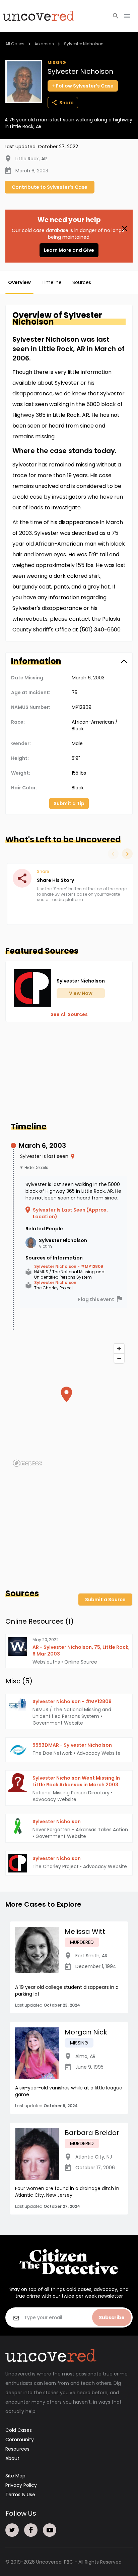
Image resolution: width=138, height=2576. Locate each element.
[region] (69, 1405)
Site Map (15, 2476)
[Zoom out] (119, 1358)
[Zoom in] (119, 1349)
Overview (19, 282)
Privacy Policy (21, 2485)
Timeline (52, 282)
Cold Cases (19, 2430)
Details (41, 1168)
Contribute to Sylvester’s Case (50, 187)
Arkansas (44, 44)
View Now (81, 993)
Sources (82, 282)
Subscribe (112, 2317)
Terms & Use (20, 2495)
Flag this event (96, 1299)
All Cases (15, 44)
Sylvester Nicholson (84, 44)
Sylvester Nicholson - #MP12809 (69, 1267)
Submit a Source (105, 1600)
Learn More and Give (69, 250)
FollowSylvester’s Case (85, 86)
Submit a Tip (69, 803)
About (12, 2458)
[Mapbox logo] (27, 1463)
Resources (17, 2449)
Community (20, 2440)
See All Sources (69, 1014)
